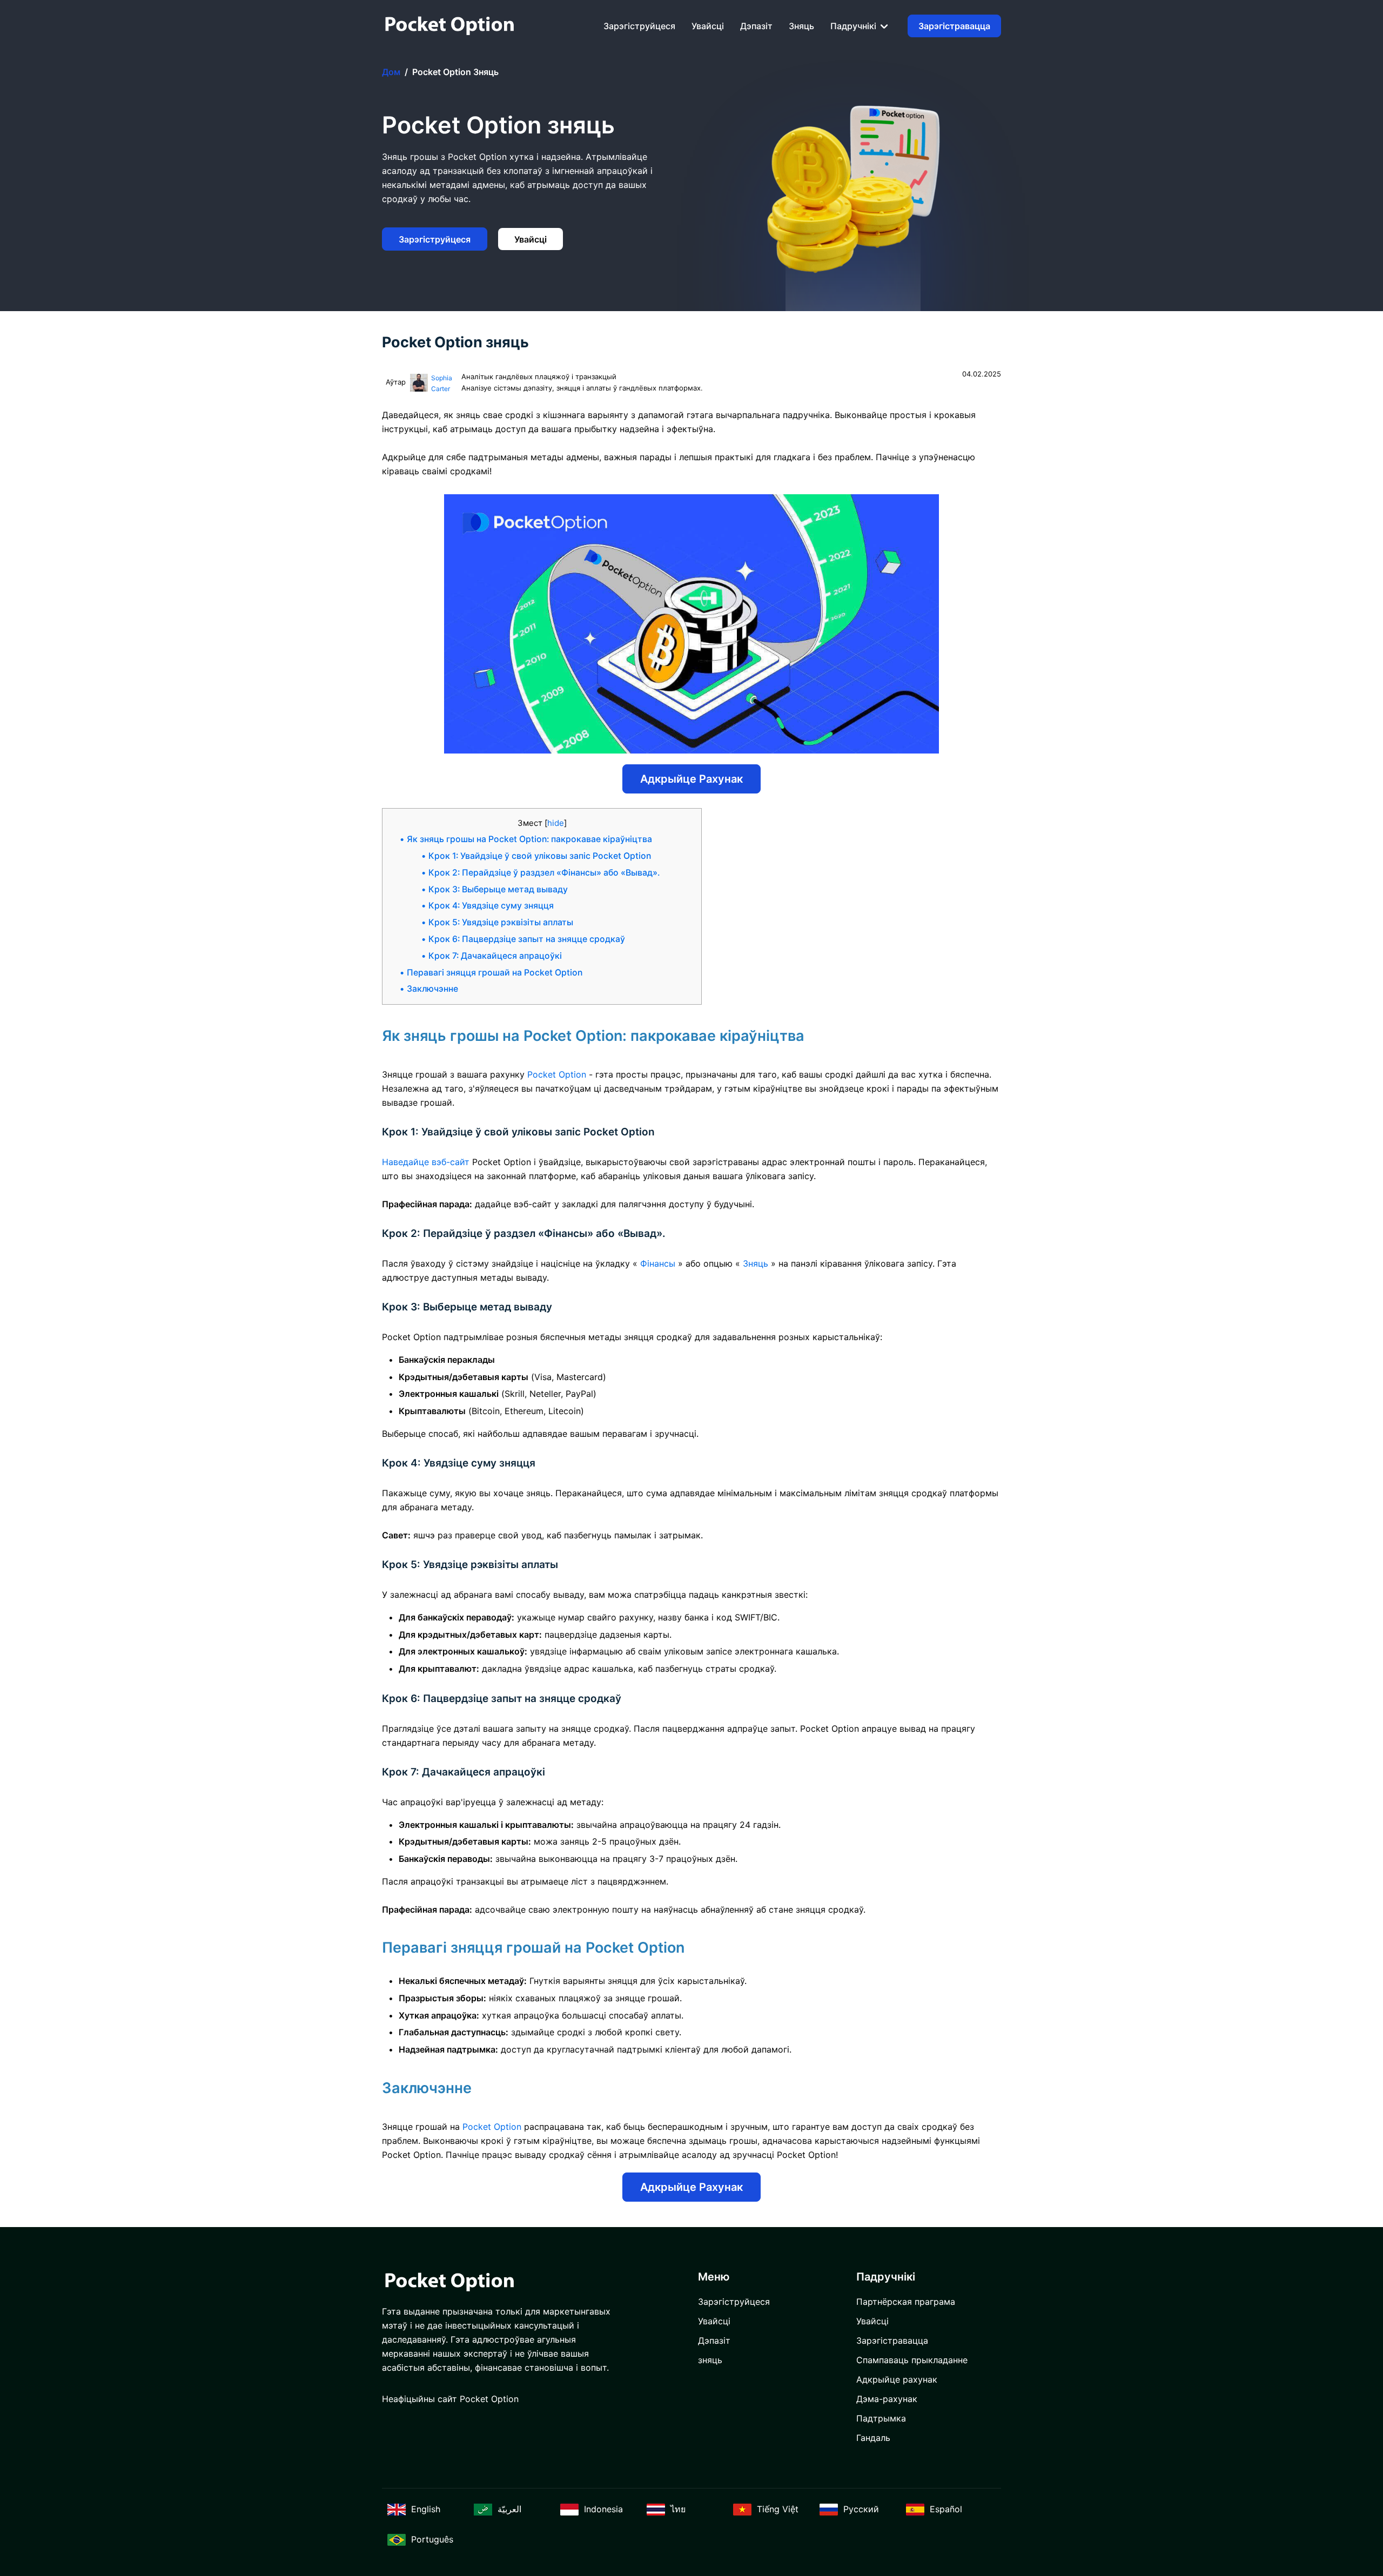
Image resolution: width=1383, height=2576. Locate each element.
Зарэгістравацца (954, 26)
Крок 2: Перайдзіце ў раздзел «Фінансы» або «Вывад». (544, 873)
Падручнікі (854, 26)
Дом (391, 72)
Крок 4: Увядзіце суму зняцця (491, 906)
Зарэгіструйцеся (639, 26)
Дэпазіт (756, 26)
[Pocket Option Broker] (449, 26)
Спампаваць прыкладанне (912, 2360)
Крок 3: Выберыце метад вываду (498, 889)
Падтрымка (881, 2418)
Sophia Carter (442, 383)
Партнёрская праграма (906, 2302)
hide (556, 823)
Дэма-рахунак (887, 2399)
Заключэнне (432, 989)
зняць (801, 26)
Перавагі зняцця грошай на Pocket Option (495, 973)
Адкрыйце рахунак (691, 779)
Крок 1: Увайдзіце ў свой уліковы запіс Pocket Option (540, 856)
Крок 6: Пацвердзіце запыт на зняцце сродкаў (527, 939)
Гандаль (873, 2438)
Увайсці (708, 26)
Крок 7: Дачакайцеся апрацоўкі (495, 956)
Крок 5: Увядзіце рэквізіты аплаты (501, 922)
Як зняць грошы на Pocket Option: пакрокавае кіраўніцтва (529, 839)
